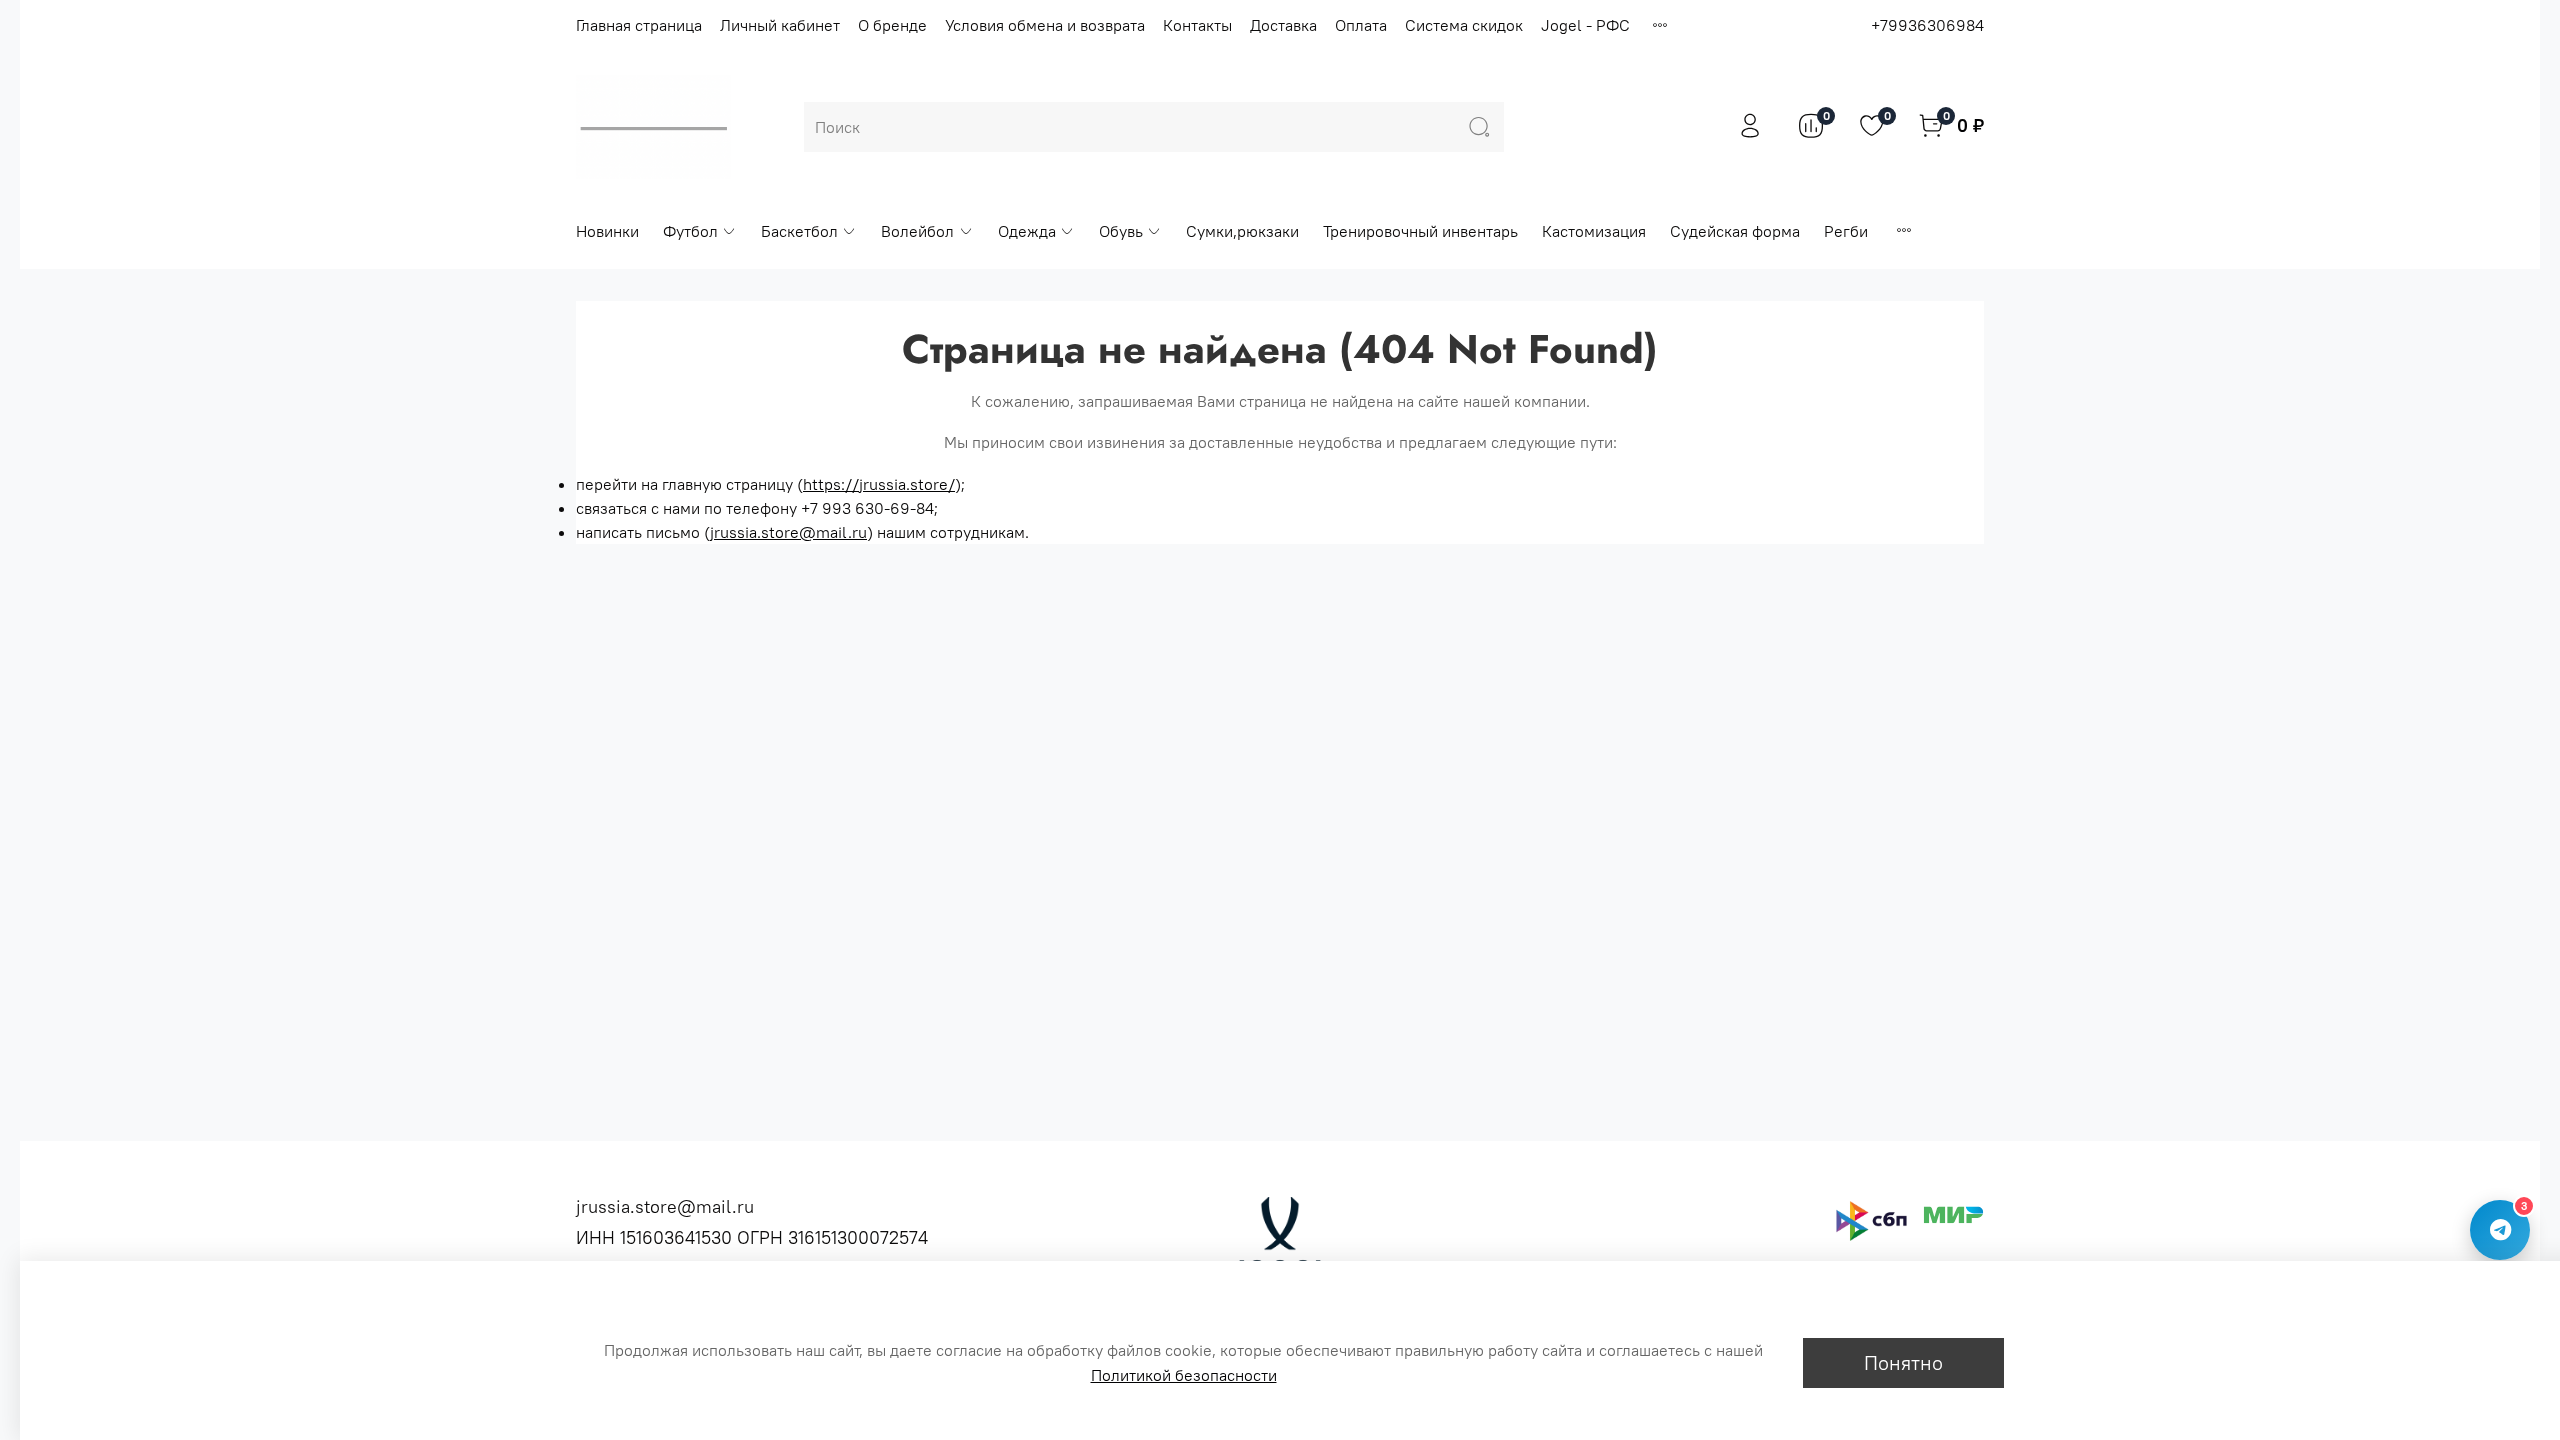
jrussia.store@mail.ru (788, 532)
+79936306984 (1927, 25)
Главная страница (639, 25)
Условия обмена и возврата (1045, 25)
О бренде (892, 25)
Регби (1846, 231)
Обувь (1121, 231)
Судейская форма (1735, 231)
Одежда (1027, 231)
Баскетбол (799, 231)
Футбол (690, 231)
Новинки (607, 231)
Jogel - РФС (1585, 25)
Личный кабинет (780, 25)
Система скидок (1464, 25)
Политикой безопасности (1184, 1375)
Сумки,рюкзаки (1242, 231)
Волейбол (917, 231)
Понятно (1903, 1362)
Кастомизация (1594, 231)
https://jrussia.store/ (879, 484)
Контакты (1197, 25)
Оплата (1361, 25)
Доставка (1283, 25)
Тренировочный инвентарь (1420, 231)
